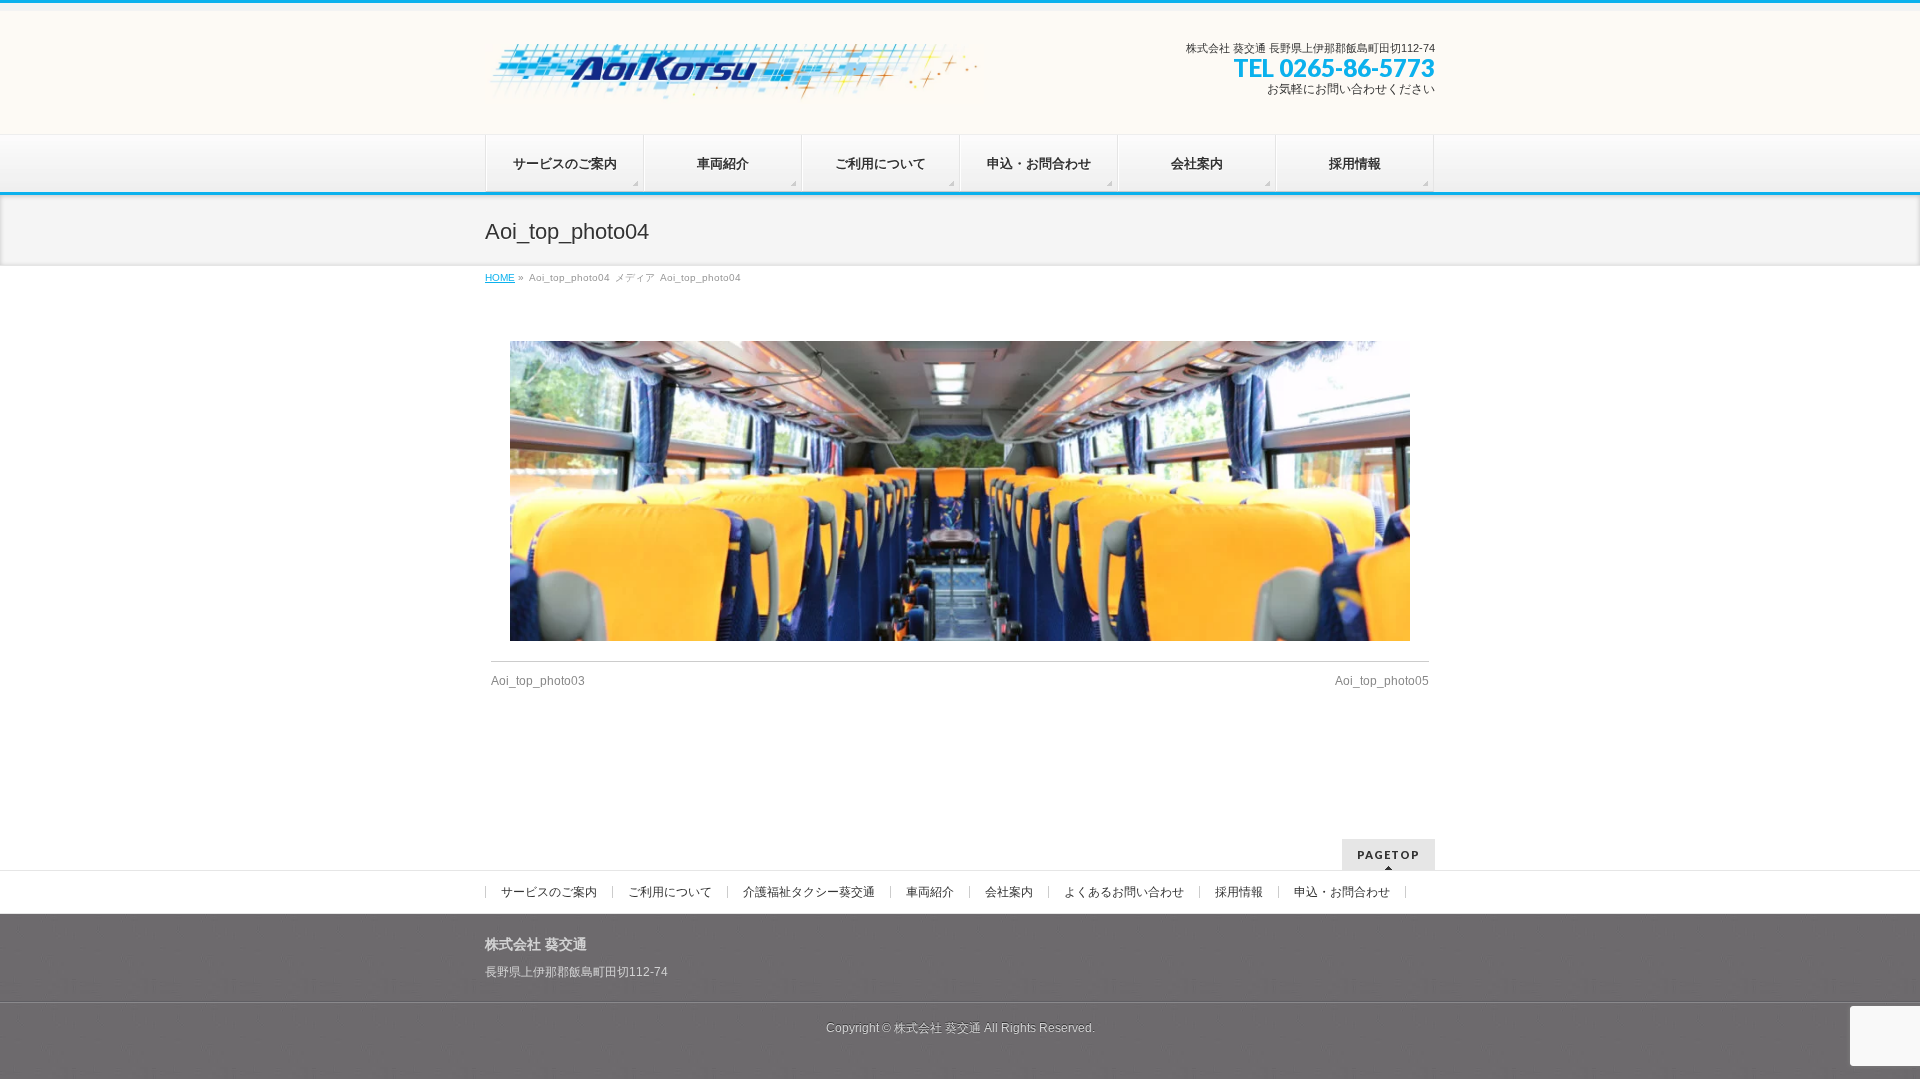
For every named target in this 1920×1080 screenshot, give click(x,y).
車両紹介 (930, 892)
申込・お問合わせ (1342, 892)
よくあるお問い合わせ (1124, 892)
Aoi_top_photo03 (538, 681)
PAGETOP (1388, 854)
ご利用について (670, 892)
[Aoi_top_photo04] (960, 491)
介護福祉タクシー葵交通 (809, 892)
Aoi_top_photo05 (1382, 681)
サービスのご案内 (549, 892)
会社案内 (1009, 892)
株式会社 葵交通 (937, 1028)
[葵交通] (734, 81)
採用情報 (1239, 892)
